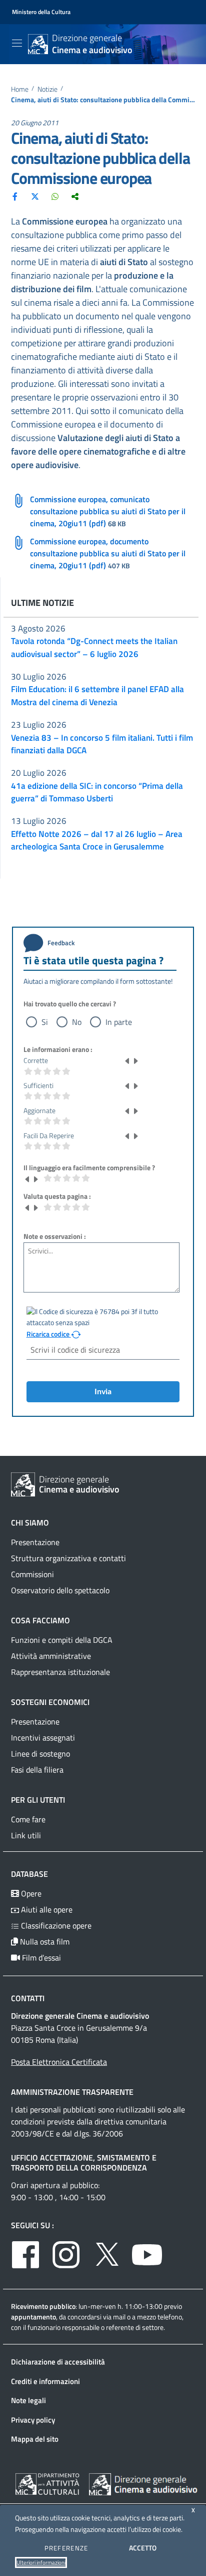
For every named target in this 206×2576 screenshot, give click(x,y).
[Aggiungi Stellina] (135, 1060)
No (77, 1022)
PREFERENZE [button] (66, 2548)
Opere (30, 1893)
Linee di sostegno (40, 1754)
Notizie (47, 89)
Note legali (28, 2400)
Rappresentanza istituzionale (60, 1672)
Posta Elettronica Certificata (59, 2062)
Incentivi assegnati (43, 1738)
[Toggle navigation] (17, 43)
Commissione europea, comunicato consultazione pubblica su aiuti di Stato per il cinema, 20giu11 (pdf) (108, 511)
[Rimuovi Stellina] (127, 1060)
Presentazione (35, 1542)
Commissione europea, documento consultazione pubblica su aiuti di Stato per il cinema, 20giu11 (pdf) (108, 553)
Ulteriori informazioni (41, 2562)
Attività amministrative (51, 1656)
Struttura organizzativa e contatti (68, 1558)
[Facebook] (15, 196)
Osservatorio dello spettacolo (60, 1590)
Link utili (26, 1835)
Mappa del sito (35, 2439)
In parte (119, 1022)
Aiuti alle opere (46, 1909)
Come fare (28, 1819)
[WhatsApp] (55, 196)
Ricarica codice (49, 1334)
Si (45, 1022)
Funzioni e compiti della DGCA (62, 1640)
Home (20, 89)
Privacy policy (33, 2420)
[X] (35, 196)
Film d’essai (40, 1958)
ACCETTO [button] (143, 2548)
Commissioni (32, 1574)
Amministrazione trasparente (72, 2092)
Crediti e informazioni (45, 2381)
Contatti (28, 1998)
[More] (75, 196)
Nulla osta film (44, 1942)
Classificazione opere (55, 1925)
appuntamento (33, 2317)
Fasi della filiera (37, 1770)
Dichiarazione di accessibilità (58, 2362)
